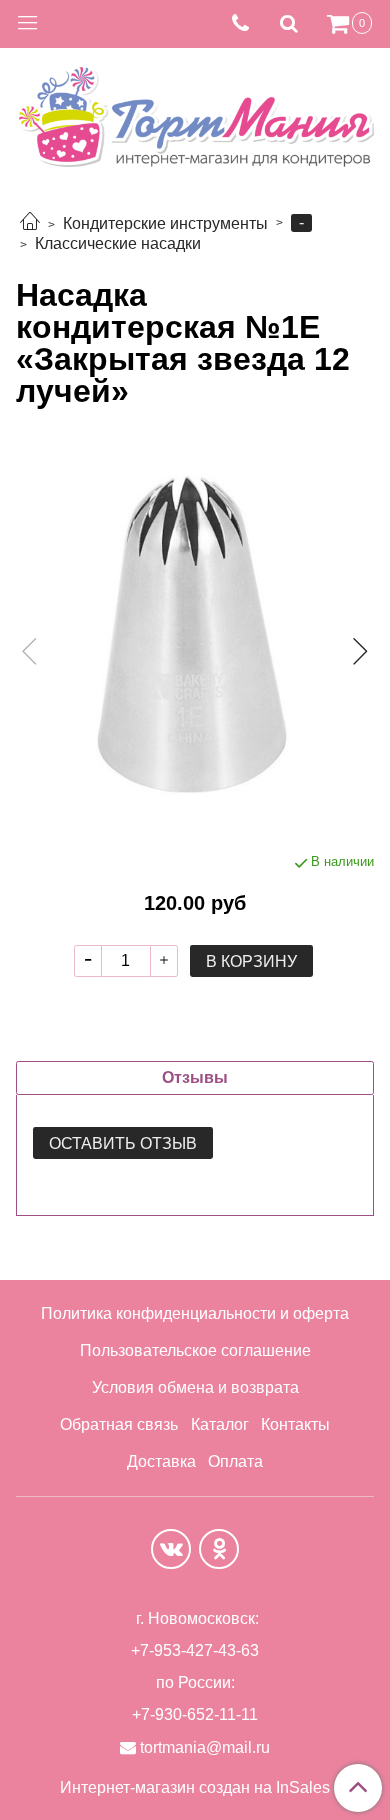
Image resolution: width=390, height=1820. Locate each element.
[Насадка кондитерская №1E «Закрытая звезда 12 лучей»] (195, 634)
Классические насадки (118, 243)
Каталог (220, 1424)
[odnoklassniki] (219, 1549)
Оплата (235, 1461)
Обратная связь (119, 1424)
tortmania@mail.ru (205, 1747)
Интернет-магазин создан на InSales (195, 1788)
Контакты (295, 1424)
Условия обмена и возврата (195, 1387)
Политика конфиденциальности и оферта (195, 1313)
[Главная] (30, 223)
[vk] (171, 1549)
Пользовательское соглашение (195, 1350)
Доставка (161, 1461)
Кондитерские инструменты (165, 223)
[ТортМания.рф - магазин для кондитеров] (195, 111)
